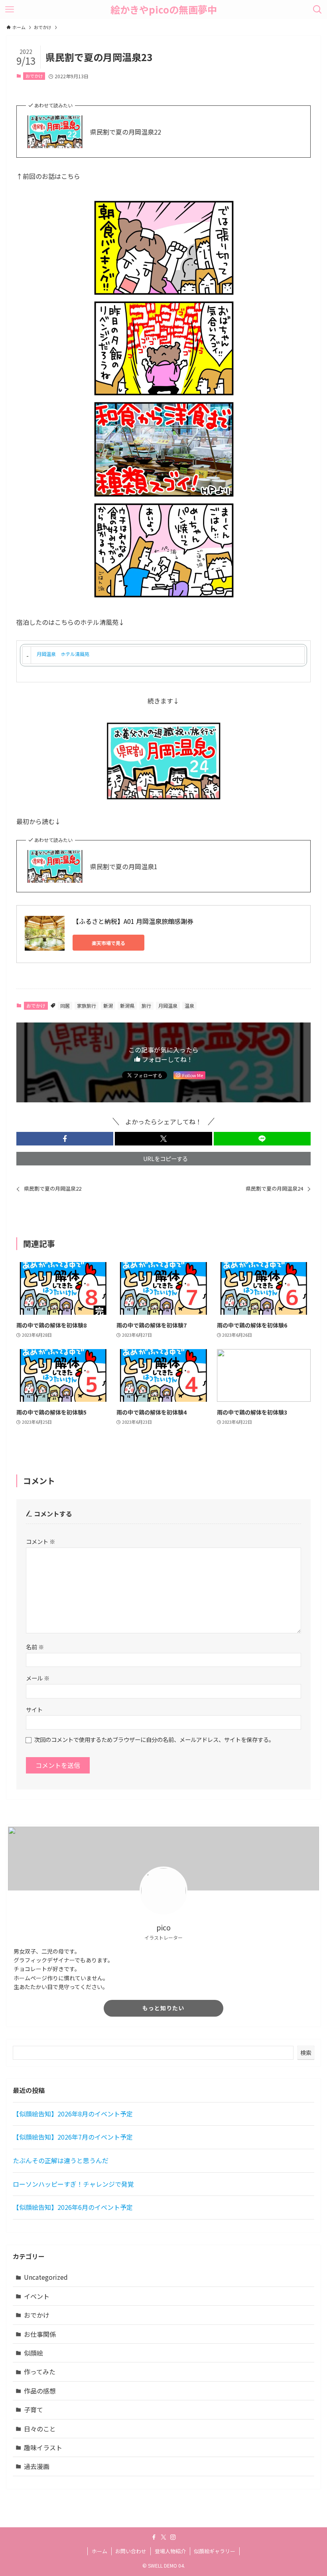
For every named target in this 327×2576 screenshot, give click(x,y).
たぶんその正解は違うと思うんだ (61, 2160)
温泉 (189, 1006)
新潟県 (127, 1006)
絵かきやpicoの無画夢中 (164, 10)
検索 (306, 2053)
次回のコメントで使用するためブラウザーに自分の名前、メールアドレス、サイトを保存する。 (154, 1739)
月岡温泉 (168, 1006)
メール (38, 1678)
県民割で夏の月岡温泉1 (124, 866)
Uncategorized (46, 2277)
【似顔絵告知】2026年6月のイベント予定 (73, 2207)
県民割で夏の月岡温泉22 (126, 132)
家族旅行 (87, 1006)
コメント (40, 1541)
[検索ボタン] (317, 10)
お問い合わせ (131, 2551)
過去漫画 (37, 2466)
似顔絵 (33, 2353)
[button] (65, 1139)
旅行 (146, 1006)
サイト (34, 1709)
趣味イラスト (43, 2447)
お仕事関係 (40, 2334)
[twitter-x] (163, 2537)
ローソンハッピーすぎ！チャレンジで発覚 (73, 2184)
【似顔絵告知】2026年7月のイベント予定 (73, 2137)
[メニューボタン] (10, 10)
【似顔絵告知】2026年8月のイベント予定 (73, 2114)
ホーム (99, 2551)
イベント (37, 2296)
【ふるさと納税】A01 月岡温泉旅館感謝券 (133, 921)
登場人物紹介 (170, 2551)
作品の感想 (40, 2391)
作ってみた (40, 2372)
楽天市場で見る (108, 943)
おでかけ (34, 76)
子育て (33, 2410)
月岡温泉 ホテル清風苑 (63, 654)
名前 (35, 1647)
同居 (65, 1006)
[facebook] (154, 2537)
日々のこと (40, 2429)
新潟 (108, 1006)
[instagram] (173, 2537)
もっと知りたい (163, 2008)
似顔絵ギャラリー (215, 2551)
